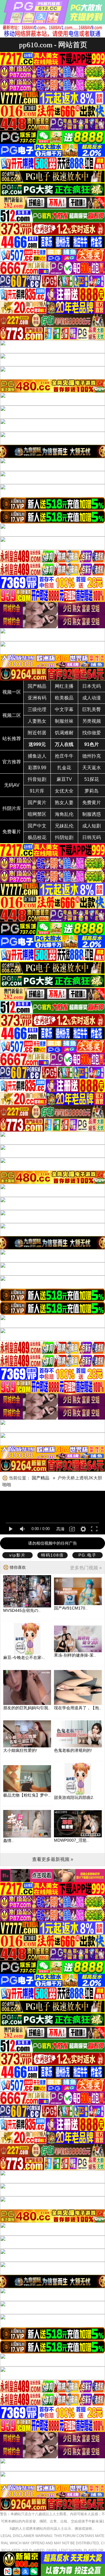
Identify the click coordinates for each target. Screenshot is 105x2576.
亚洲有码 (37, 698)
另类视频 (92, 721)
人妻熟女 (37, 721)
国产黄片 (37, 803)
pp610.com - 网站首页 (53, 45)
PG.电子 (87, 1555)
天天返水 (92, 768)
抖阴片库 (12, 808)
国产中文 (37, 826)
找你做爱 (92, 733)
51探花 (92, 779)
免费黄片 (92, 803)
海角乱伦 (64, 814)
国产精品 (37, 686)
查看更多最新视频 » (53, 1859)
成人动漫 (92, 698)
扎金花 (64, 768)
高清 (60, 1529)
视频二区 (12, 715)
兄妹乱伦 (64, 826)
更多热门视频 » (86, 1568)
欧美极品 (64, 698)
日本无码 (92, 686)
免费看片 (12, 832)
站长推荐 (12, 739)
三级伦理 (37, 709)
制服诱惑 (92, 814)
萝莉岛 (92, 791)
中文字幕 (64, 709)
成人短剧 (92, 826)
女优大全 (64, 791)
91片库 (37, 791)
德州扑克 (92, 756)
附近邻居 (37, 733)
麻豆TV (64, 779)
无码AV (12, 785)
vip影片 (17, 1555)
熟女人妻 (64, 803)
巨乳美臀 (92, 709)
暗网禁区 (37, 814)
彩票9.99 (37, 768)
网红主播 (64, 686)
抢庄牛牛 (64, 756)
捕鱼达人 (37, 756)
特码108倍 (52, 1555)
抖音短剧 (37, 779)
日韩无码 (92, 837)
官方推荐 (12, 762)
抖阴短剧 (64, 837)
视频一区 (12, 692)
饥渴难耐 (64, 733)
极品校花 (37, 837)
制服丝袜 (64, 721)
